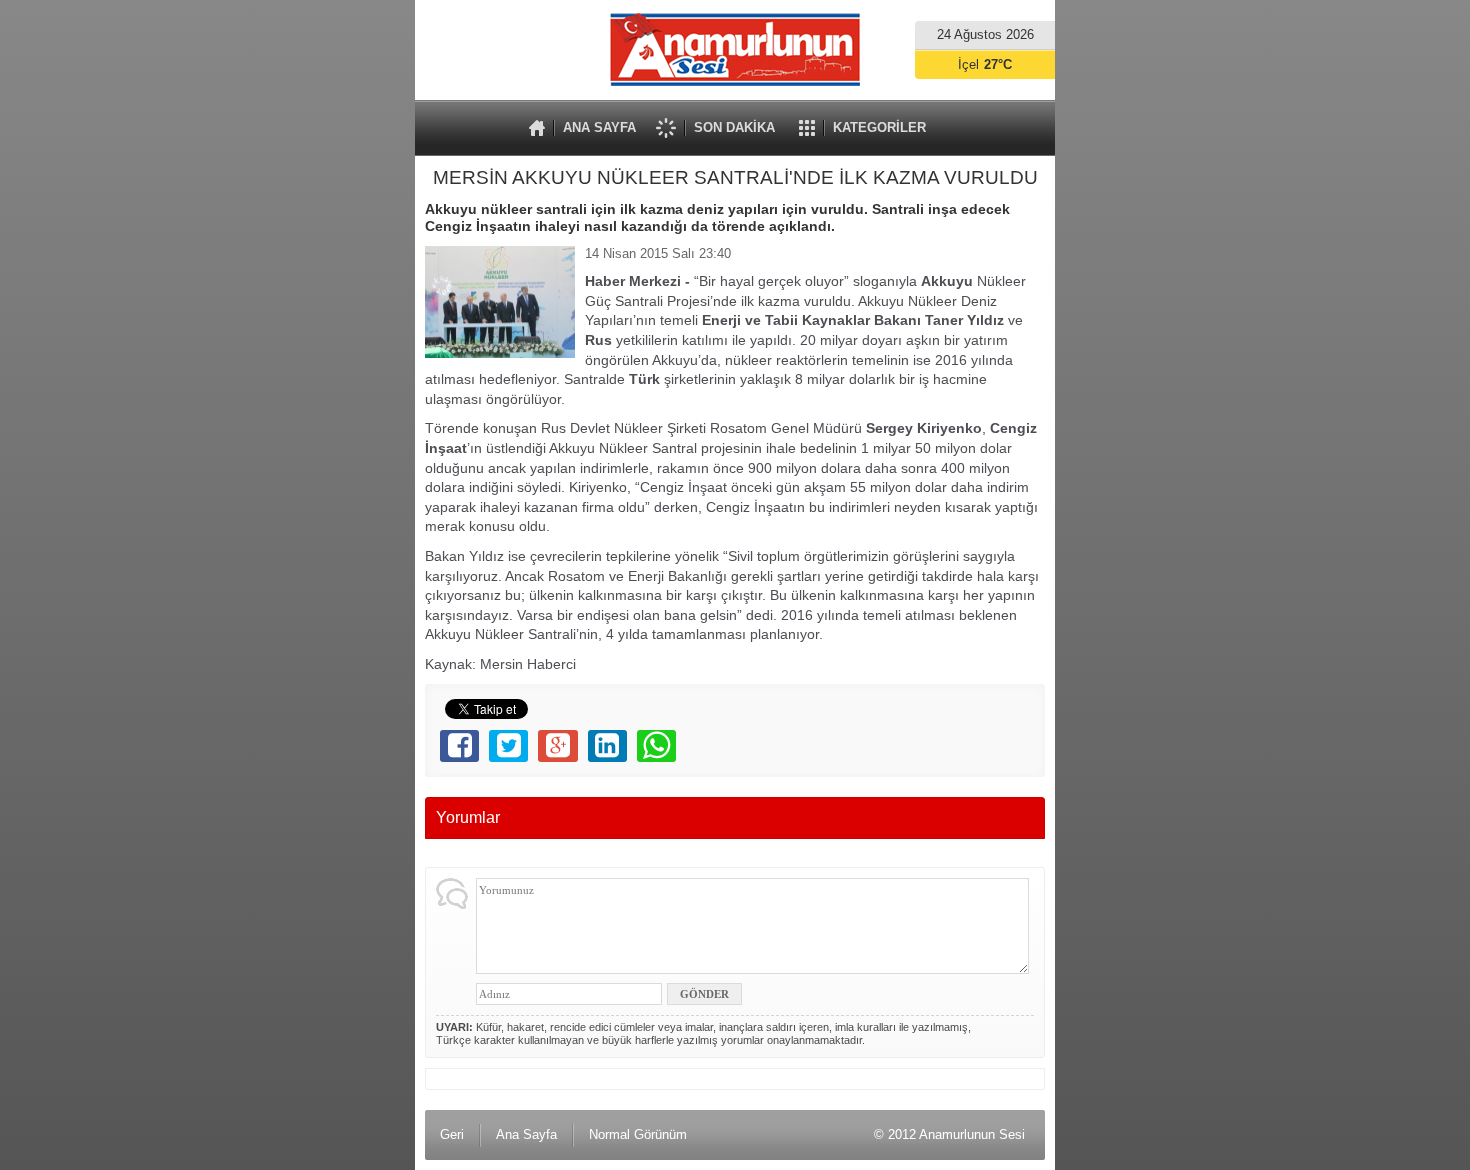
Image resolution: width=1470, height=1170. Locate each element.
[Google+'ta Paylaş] (557, 746)
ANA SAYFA (599, 127)
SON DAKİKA (734, 127)
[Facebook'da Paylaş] (459, 746)
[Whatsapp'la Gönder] (656, 746)
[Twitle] (508, 746)
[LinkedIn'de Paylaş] (607, 746)
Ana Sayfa (526, 1134)
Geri (452, 1134)
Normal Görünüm (638, 1134)
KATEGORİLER (879, 127)
